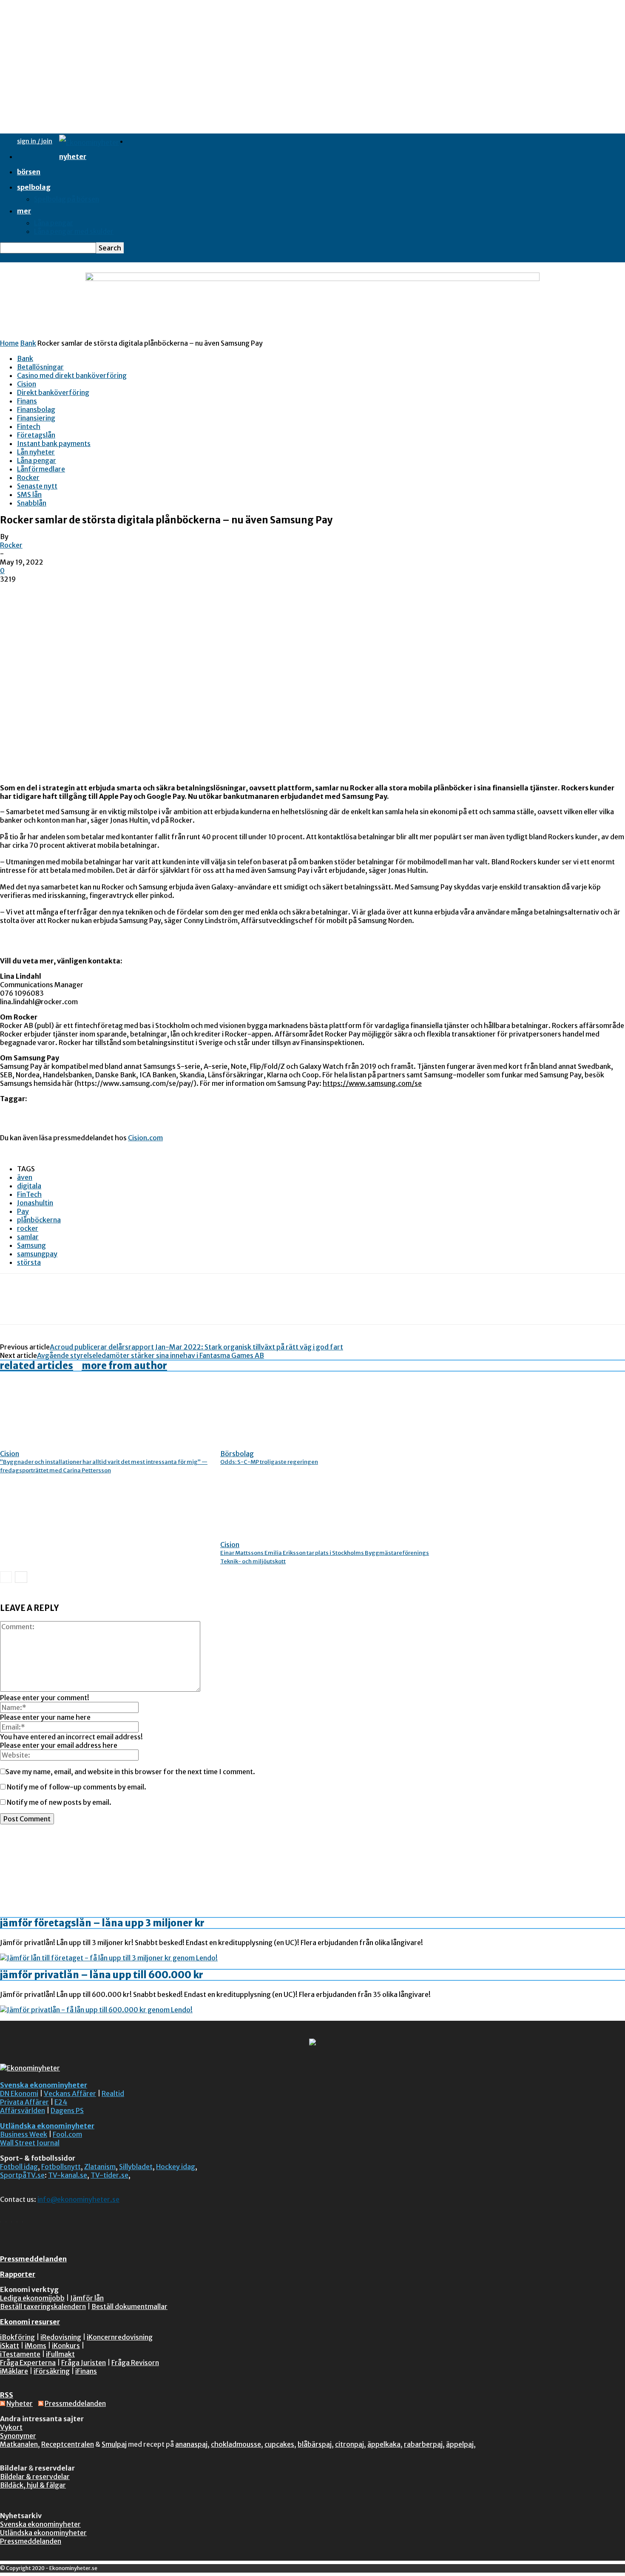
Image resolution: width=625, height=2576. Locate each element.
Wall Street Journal (30, 2143)
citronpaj (349, 2444)
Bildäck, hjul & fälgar (33, 2485)
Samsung (31, 1245)
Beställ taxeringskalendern (43, 2306)
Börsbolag (237, 1454)
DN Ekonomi (19, 2093)
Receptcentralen (68, 2444)
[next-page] (21, 1577)
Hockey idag (176, 2167)
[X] (45, 1306)
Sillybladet (136, 2167)
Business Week (24, 2134)
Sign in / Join (35, 141)
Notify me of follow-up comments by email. (77, 1787)
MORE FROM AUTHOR (124, 1366)
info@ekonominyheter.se (78, 2199)
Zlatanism (100, 2167)
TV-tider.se (109, 2175)
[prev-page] (6, 1577)
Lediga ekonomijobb (32, 2298)
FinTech (29, 1194)
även (25, 1177)
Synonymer (18, 2436)
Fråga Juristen (84, 2363)
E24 (61, 2102)
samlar (28, 1237)
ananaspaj (191, 2444)
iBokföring (17, 2337)
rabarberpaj (423, 2444)
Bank (28, 343)
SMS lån (29, 494)
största (29, 1262)
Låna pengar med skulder (74, 231)
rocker (28, 1228)
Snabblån (32, 503)
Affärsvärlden (23, 2110)
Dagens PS (67, 2110)
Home (9, 343)
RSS (7, 2395)
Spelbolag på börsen (67, 199)
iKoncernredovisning (120, 2337)
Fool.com (67, 2134)
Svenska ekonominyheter (44, 2085)
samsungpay (37, 1254)
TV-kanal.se (68, 2175)
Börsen (29, 172)
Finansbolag (36, 409)
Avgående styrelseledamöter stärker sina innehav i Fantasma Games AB (151, 1355)
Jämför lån (87, 2298)
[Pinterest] (75, 1306)
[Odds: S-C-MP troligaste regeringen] (267, 1442)
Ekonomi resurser (30, 2322)
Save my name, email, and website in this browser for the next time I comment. (130, 1772)
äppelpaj (460, 2444)
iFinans (86, 2371)
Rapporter (18, 2274)
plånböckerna (39, 1220)
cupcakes (279, 2444)
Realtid (113, 2093)
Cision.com (145, 1138)
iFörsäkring (52, 2371)
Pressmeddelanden (33, 2259)
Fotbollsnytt (61, 2167)
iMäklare (14, 2371)
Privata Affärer (24, 2102)
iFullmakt (60, 2354)
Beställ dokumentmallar (129, 2306)
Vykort (11, 2427)
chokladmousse (236, 2444)
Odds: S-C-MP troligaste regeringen (269, 1462)
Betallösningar (40, 367)
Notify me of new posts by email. (59, 1802)
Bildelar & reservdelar (35, 2477)
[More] (137, 1306)
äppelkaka (384, 2444)
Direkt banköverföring (53, 392)
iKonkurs (66, 2346)
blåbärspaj (315, 2444)
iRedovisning (61, 2337)
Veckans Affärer (70, 2093)
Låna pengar (54, 223)
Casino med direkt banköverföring (72, 375)
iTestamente (20, 2354)
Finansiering (36, 418)
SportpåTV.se (22, 2175)
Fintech (29, 426)
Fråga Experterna (28, 2363)
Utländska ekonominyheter (47, 2126)
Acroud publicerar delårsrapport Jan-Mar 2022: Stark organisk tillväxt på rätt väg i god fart (196, 1347)
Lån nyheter (36, 452)
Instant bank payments (54, 443)
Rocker (28, 477)
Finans (27, 401)
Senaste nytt (37, 486)
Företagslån (36, 435)
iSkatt (10, 2346)
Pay (23, 1211)
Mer (24, 211)
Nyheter (73, 156)
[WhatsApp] (106, 1306)
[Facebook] (14, 1306)
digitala (29, 1186)
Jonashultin (35, 1203)
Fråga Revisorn (135, 2363)
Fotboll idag (19, 2167)
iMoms (36, 2346)
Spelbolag (34, 187)
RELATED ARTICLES (37, 1366)
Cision (27, 384)
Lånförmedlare (41, 469)
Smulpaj (114, 2444)
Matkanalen (19, 2444)
